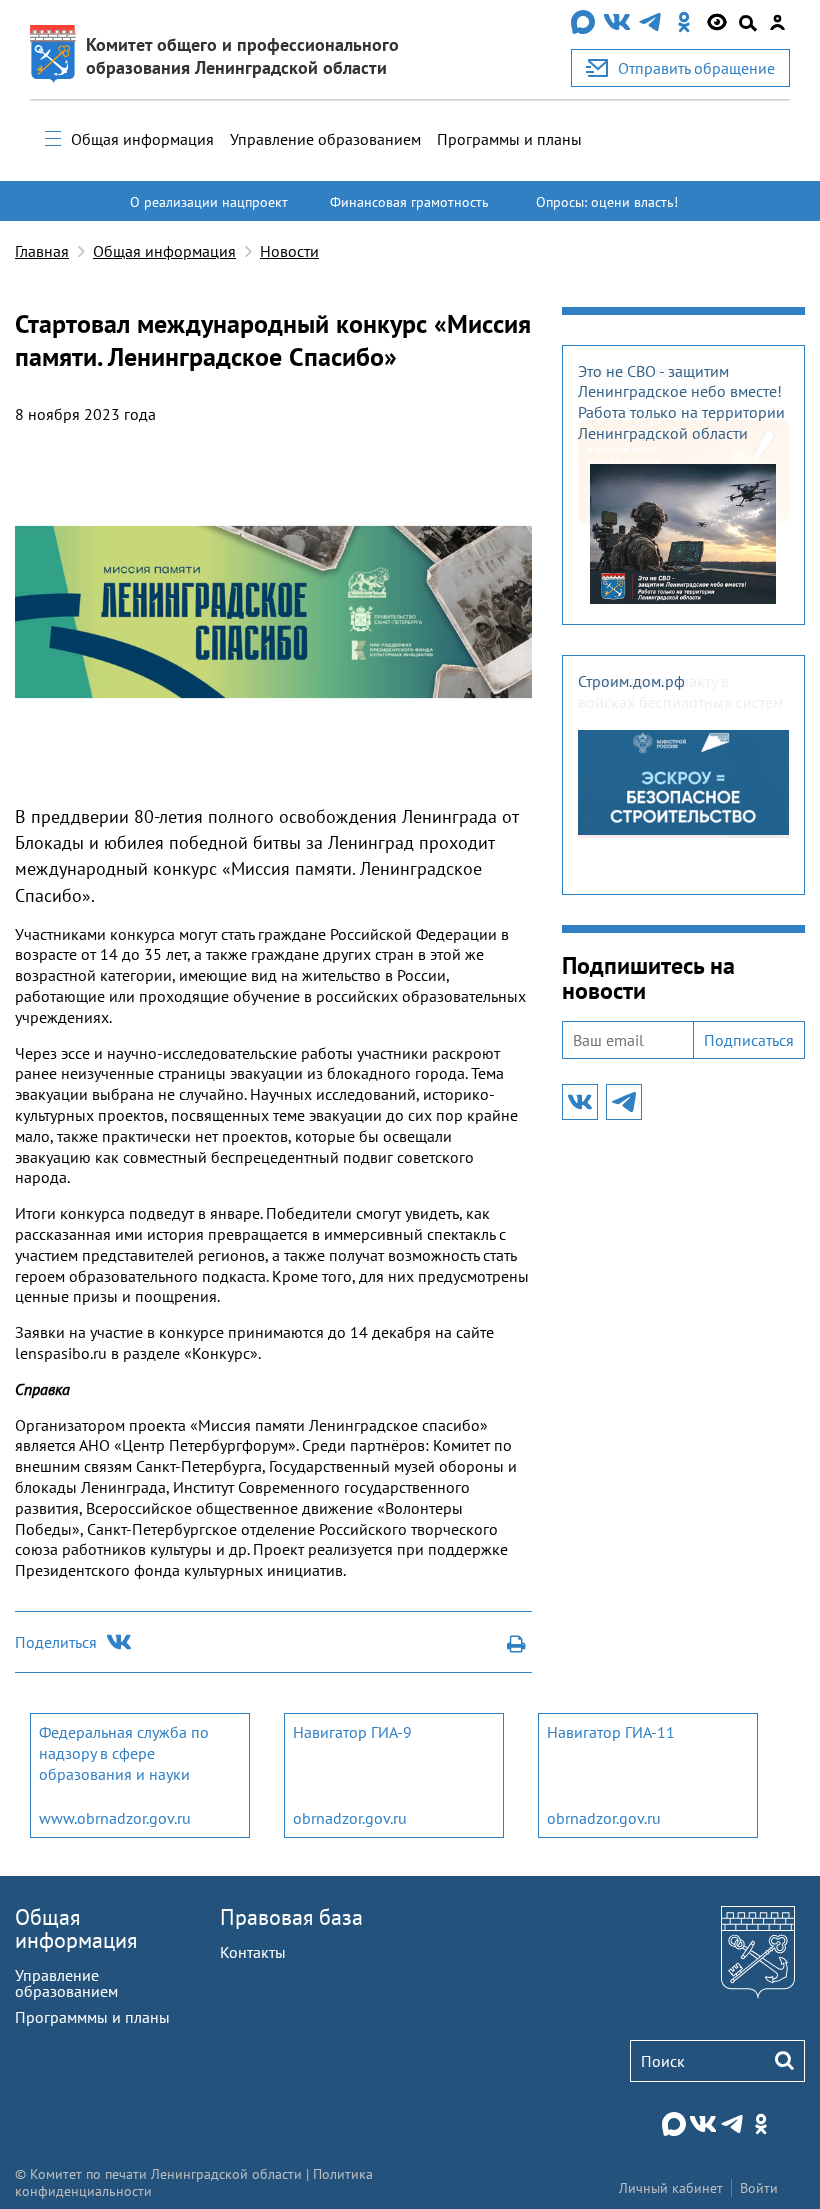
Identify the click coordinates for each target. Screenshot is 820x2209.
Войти (759, 2188)
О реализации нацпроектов (209, 211)
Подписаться (749, 1040)
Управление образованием (325, 139)
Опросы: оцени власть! (607, 202)
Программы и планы (509, 139)
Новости (289, 251)
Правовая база (291, 1917)
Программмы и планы (92, 2017)
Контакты (253, 1952)
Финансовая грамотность (409, 202)
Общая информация (142, 139)
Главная (42, 251)
